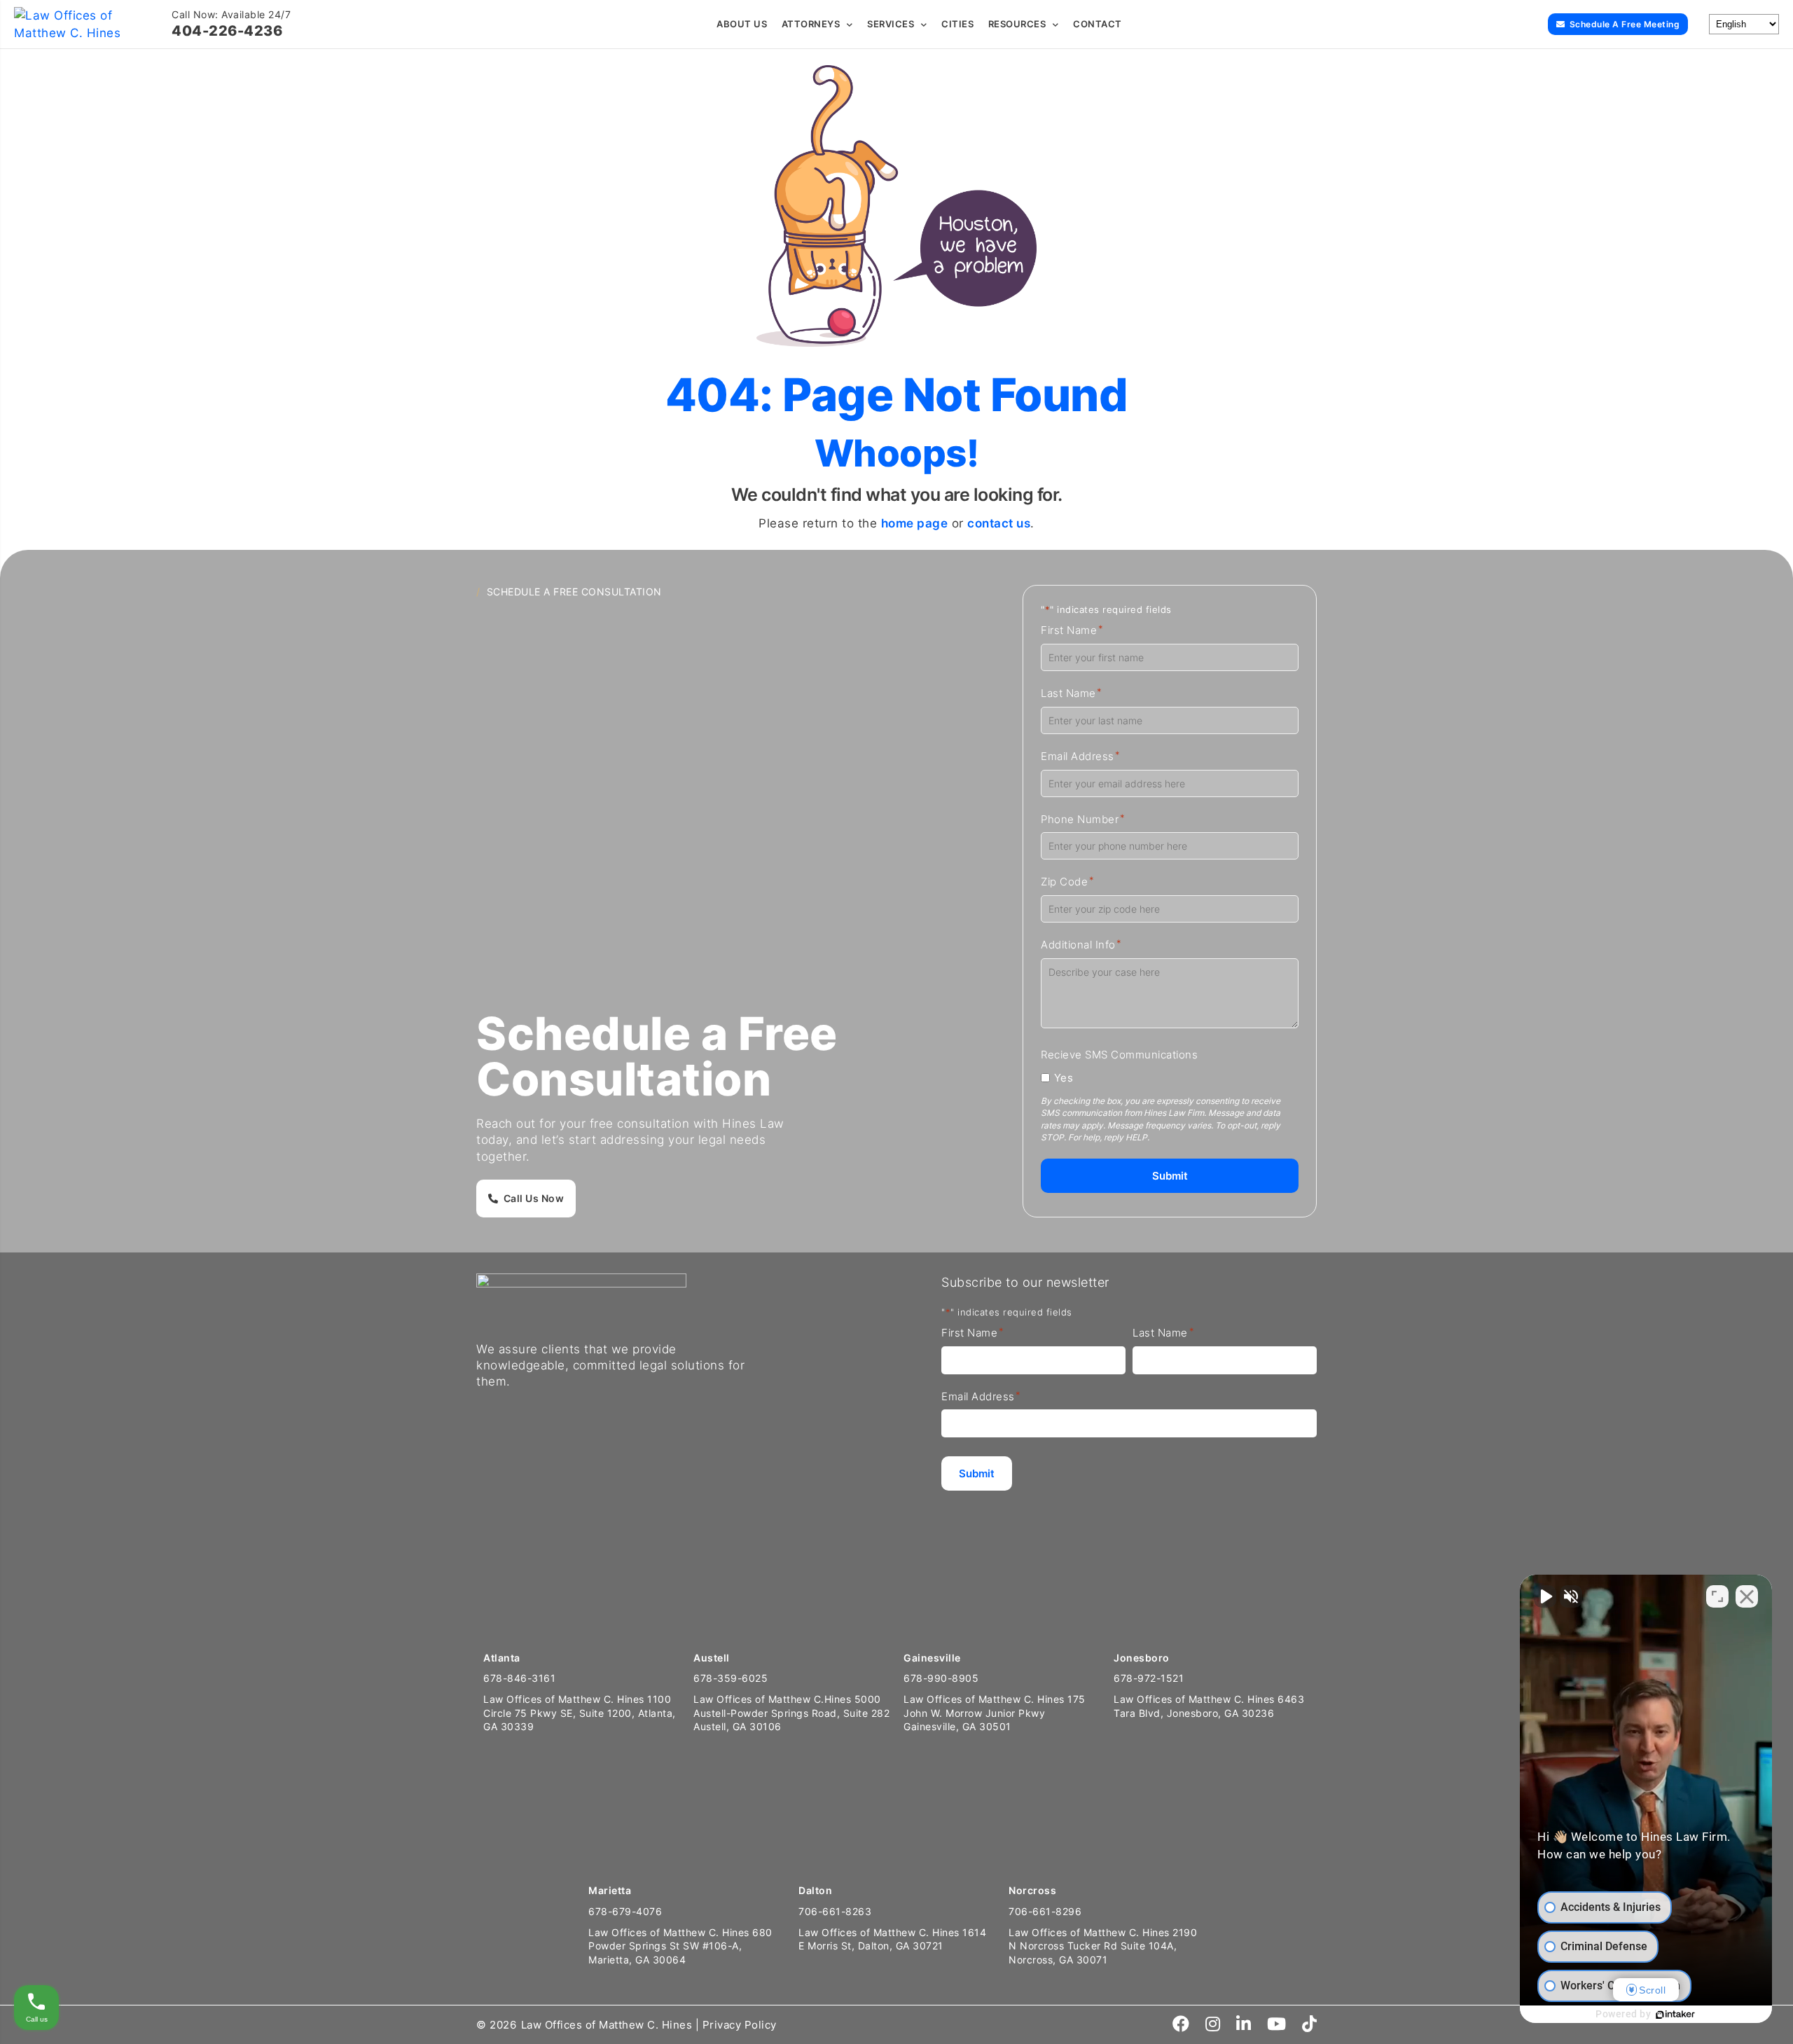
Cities (957, 24)
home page (915, 523)
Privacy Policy (740, 2025)
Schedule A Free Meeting (1625, 24)
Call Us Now (534, 1198)
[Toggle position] (1717, 1596)
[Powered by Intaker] (1675, 2015)
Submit (1170, 1176)
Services (891, 24)
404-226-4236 (227, 31)
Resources (1017, 24)
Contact (1098, 24)
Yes (1064, 1078)
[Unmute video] (1545, 1596)
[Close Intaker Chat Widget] (1747, 1596)
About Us (742, 24)
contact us (999, 523)
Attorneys (811, 24)
